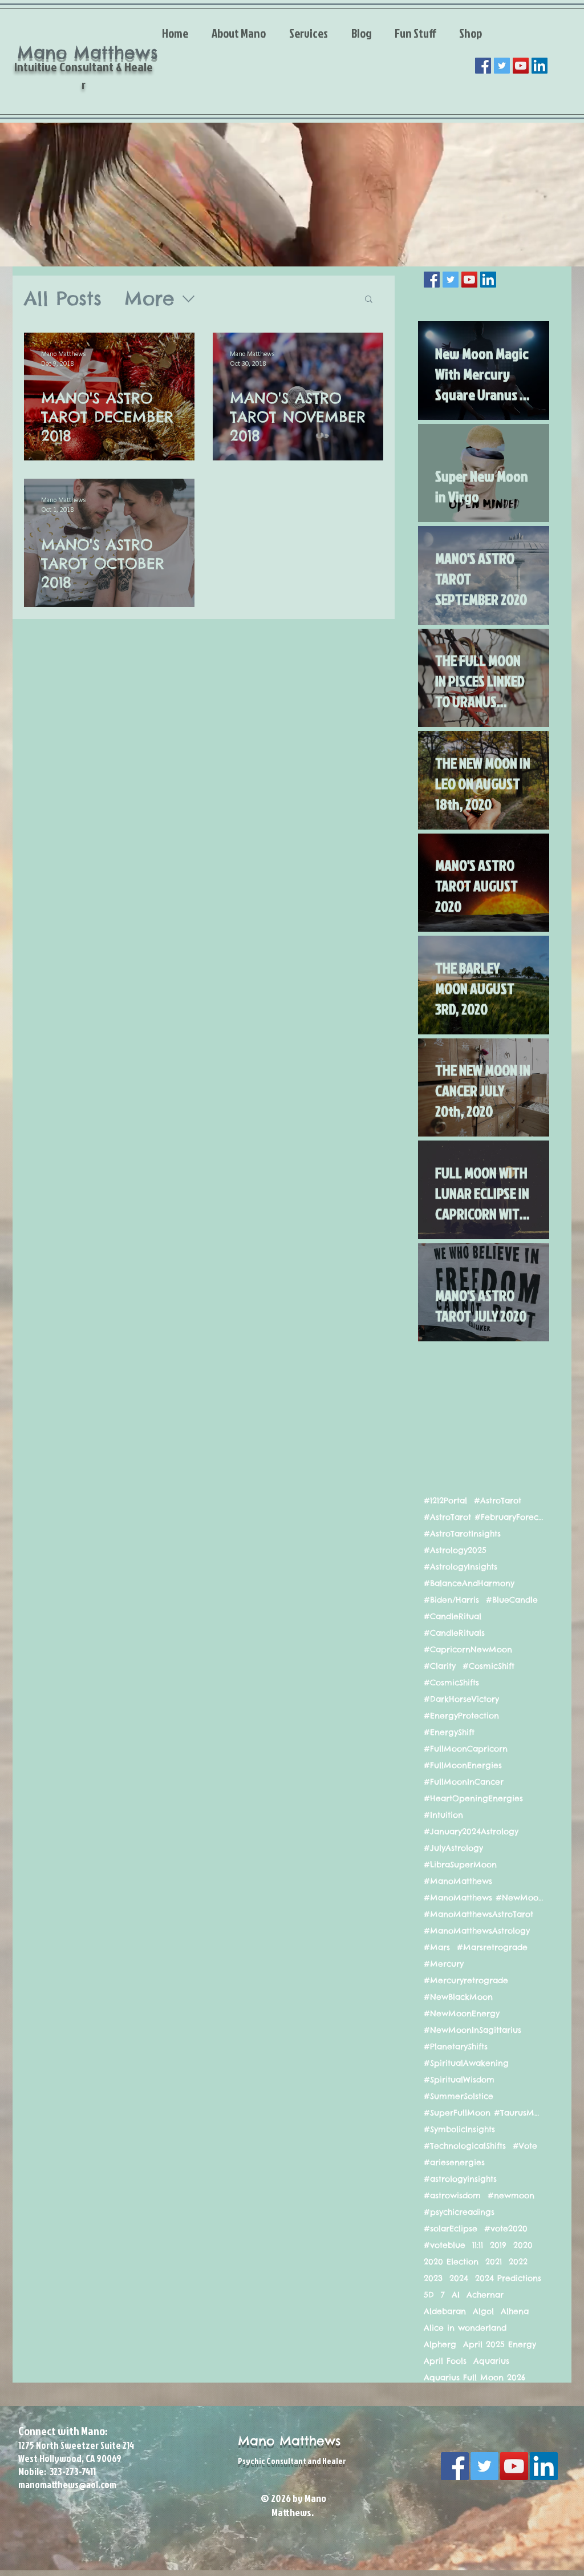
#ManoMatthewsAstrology (477, 1931)
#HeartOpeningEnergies (473, 1799)
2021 (494, 2262)
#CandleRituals (454, 1633)
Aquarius (491, 2361)
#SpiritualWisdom (459, 2080)
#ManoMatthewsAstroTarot (478, 1914)
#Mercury (444, 1964)
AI (456, 2295)
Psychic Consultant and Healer (292, 2461)
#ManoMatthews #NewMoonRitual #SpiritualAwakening (484, 1898)
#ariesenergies (454, 2163)
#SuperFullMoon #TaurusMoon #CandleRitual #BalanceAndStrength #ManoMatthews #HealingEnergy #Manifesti (484, 2113)
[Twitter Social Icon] (502, 66)
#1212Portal (445, 1501)
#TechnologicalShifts (465, 2146)
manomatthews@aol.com (67, 2484)
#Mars (437, 1948)
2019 (498, 2245)
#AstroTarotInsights (462, 1534)
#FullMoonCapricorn (466, 1749)
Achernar (485, 2295)
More (149, 299)
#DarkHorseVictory (461, 1699)
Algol (483, 2312)
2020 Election (451, 2262)
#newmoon (511, 2196)
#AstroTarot (498, 1501)
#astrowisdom (452, 2196)
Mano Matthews (289, 2441)
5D (429, 2295)
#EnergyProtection (461, 1716)
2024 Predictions (508, 2278)
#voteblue (445, 2245)
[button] (369, 300)
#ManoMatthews (458, 1881)
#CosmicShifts (451, 1683)
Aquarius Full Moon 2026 (474, 2378)
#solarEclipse (451, 2229)
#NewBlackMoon (458, 1997)
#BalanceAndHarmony (469, 1584)
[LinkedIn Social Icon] (540, 66)
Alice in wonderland (465, 2328)
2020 (523, 2245)
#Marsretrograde (492, 1948)
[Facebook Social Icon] (483, 66)
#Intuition (443, 1815)
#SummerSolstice (459, 2096)
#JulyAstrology (453, 1848)
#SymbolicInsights (459, 2130)
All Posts (63, 299)
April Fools (445, 2361)
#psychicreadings (459, 2212)
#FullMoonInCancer (464, 1782)
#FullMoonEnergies (463, 1766)
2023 (433, 2278)
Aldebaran (445, 2312)
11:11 (478, 2245)
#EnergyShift (449, 1732)
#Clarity (440, 1666)
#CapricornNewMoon (468, 1650)
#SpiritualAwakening (466, 2063)
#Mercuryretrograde (466, 1981)
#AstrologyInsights (461, 1567)
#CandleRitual (453, 1617)
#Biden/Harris (451, 1600)
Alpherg (440, 2345)
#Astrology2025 (455, 1550)
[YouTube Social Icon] (521, 66)
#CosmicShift (488, 1666)
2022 (518, 2262)
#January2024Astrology (471, 1832)
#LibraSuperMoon (460, 1865)
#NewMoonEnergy (462, 2014)
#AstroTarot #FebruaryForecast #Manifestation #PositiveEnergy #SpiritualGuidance (484, 1517)
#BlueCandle (512, 1600)
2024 (459, 2278)
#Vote (525, 2146)
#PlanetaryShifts (456, 2047)
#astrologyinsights (460, 2179)
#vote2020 (506, 2229)
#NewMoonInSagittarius (473, 2030)
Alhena (515, 2312)
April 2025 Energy (500, 2345)
